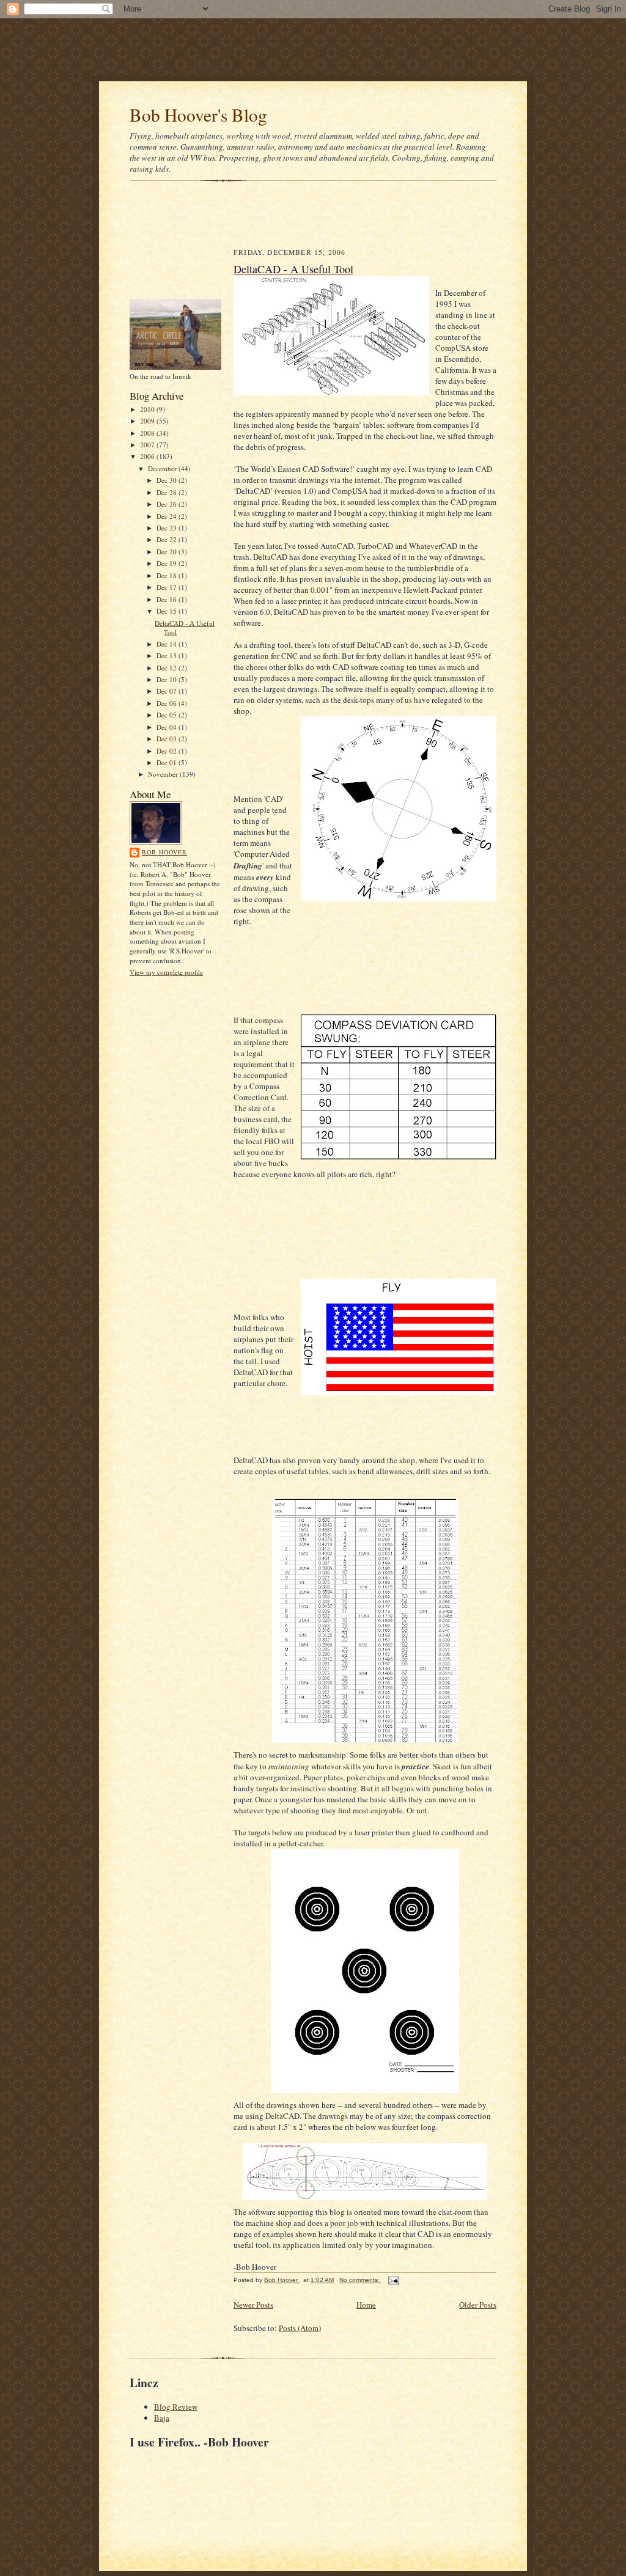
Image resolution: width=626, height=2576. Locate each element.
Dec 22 (168, 539)
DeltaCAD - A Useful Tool (293, 269)
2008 (148, 433)
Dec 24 (168, 516)
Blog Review (176, 2407)
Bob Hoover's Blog (198, 115)
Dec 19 (168, 563)
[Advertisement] (313, 46)
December (163, 468)
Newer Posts (253, 2305)
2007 (148, 445)
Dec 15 (168, 611)
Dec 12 (168, 668)
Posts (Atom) (300, 2328)
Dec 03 (168, 739)
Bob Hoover (164, 852)
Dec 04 (168, 727)
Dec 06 (168, 703)
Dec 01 (168, 762)
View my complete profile (166, 972)
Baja (162, 2418)
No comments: (360, 2280)
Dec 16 (168, 599)
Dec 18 (168, 575)
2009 (148, 421)
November (164, 774)
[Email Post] (393, 2280)
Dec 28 (168, 492)
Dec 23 (168, 528)
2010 (148, 409)
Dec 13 (168, 655)
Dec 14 (168, 644)
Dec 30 (168, 480)
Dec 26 (168, 504)
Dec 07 (168, 691)
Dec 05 (168, 715)
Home (366, 2305)
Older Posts (478, 2305)
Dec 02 (168, 751)
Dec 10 (168, 679)
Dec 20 (168, 552)
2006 (148, 456)
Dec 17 (168, 587)
